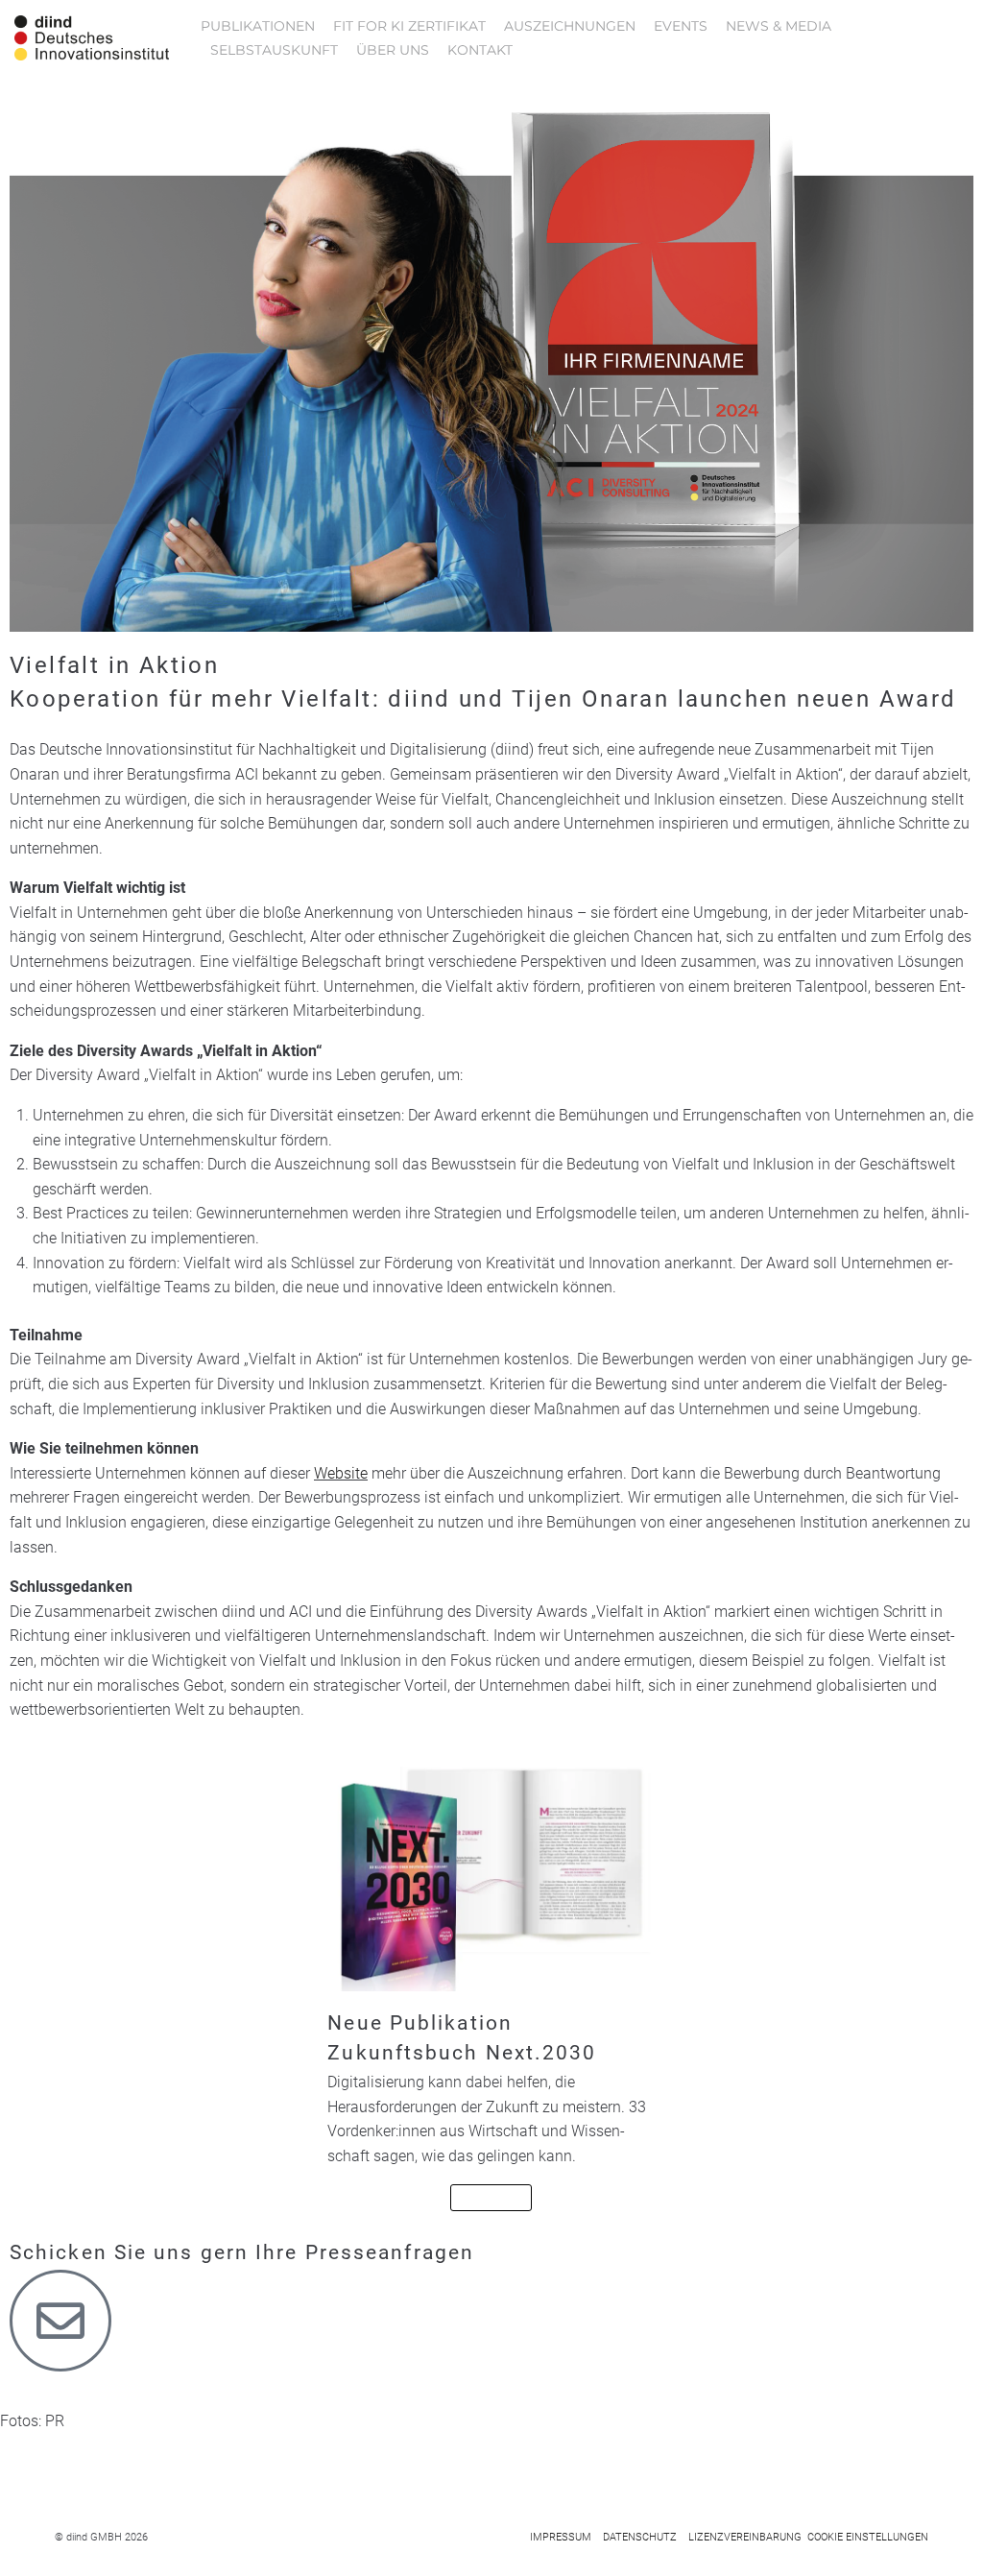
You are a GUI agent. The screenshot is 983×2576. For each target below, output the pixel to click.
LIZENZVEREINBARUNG (745, 2537)
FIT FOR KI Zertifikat (409, 26)
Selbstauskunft (274, 50)
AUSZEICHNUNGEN (570, 26)
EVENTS (681, 26)
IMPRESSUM (561, 2537)
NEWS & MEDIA (779, 26)
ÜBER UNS (393, 50)
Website (341, 1473)
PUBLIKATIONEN (258, 26)
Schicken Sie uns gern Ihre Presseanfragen (242, 2252)
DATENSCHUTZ (640, 2537)
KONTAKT (480, 50)
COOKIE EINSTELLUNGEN (868, 2537)
